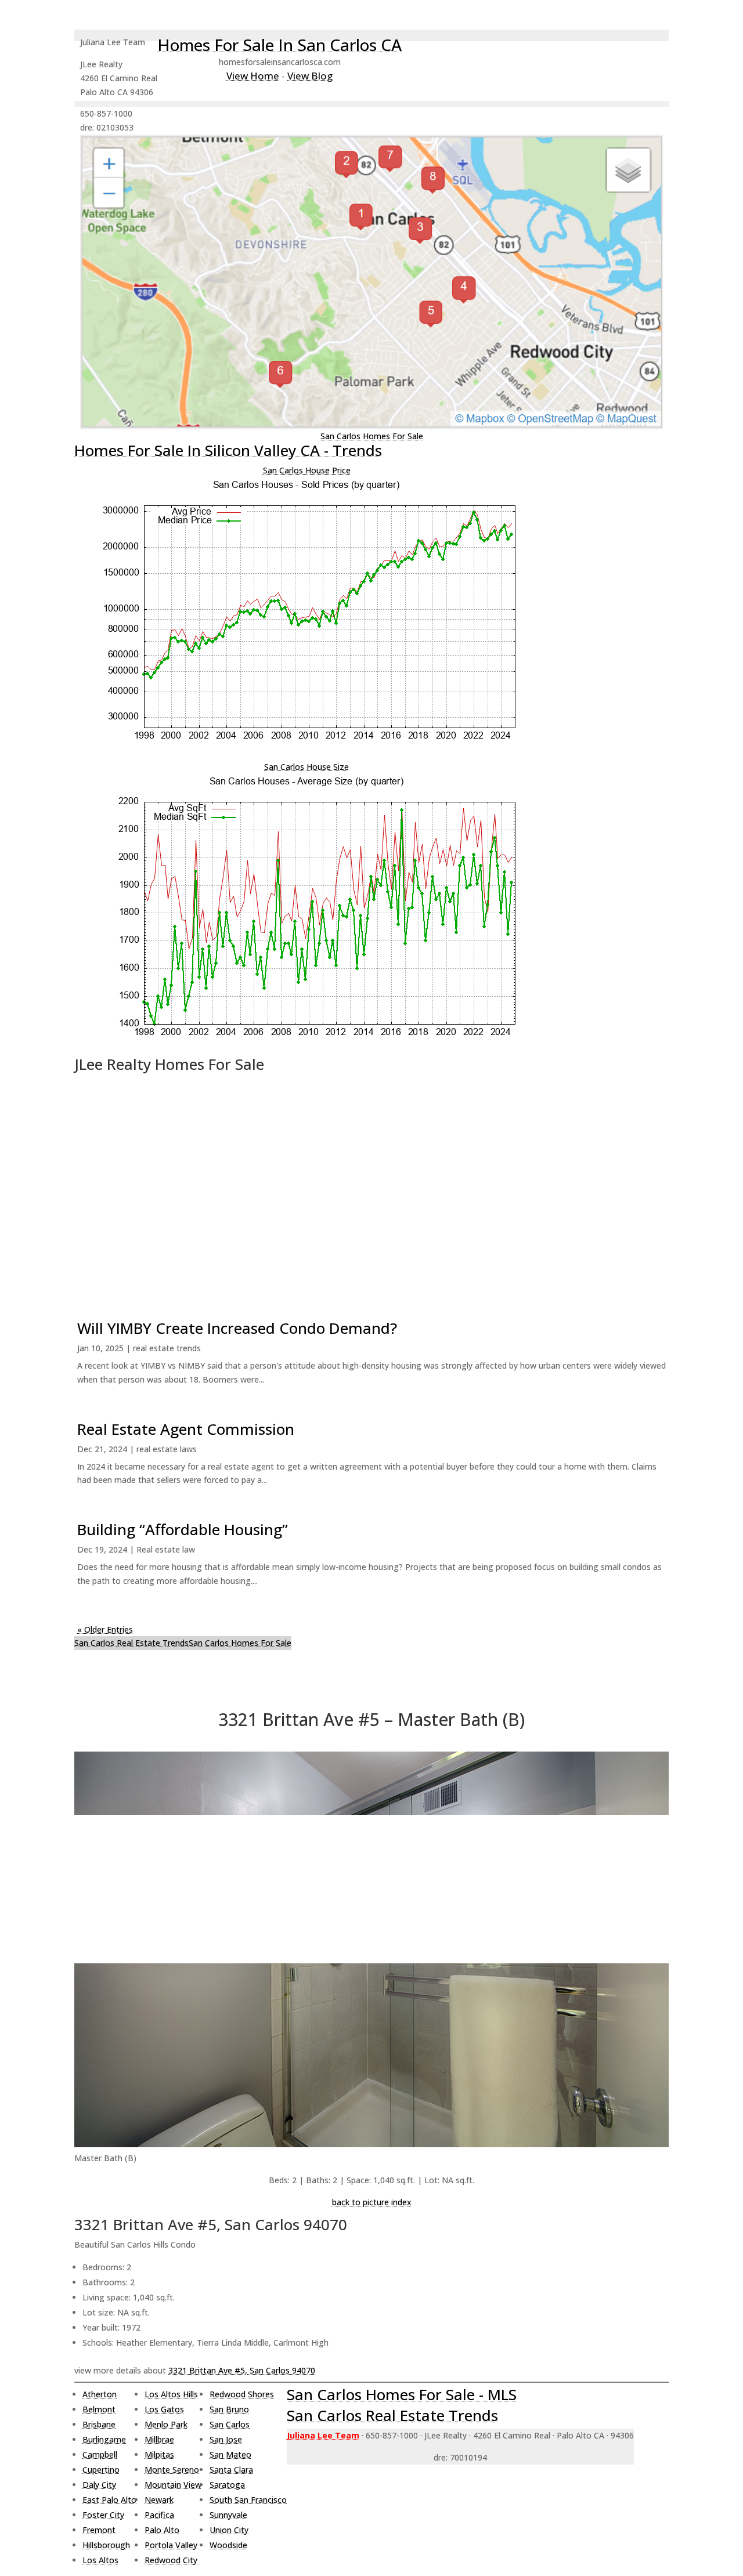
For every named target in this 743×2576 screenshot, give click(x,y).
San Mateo (230, 2454)
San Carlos (230, 2424)
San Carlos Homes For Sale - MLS (402, 2394)
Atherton (100, 2394)
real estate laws (167, 1449)
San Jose (226, 2439)
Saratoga (227, 2485)
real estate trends (167, 1348)
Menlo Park (166, 2424)
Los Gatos (164, 2409)
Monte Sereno (172, 2470)
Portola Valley (171, 2545)
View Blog (310, 76)
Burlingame (104, 2439)
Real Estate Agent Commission (186, 1429)
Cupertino (101, 2470)
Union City (229, 2530)
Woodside (228, 2545)
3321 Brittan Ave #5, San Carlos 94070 (242, 2370)
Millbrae (159, 2439)
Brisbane (99, 2424)
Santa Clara (231, 2470)
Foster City (103, 2515)
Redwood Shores (242, 2394)
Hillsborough (106, 2545)
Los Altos (100, 2560)
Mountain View (173, 2485)
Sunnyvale (228, 2515)
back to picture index (372, 2202)
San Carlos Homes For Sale (372, 436)
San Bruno (229, 2409)
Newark (159, 2500)
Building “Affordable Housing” (183, 1529)
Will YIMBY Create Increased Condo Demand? (237, 1328)
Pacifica (159, 2515)
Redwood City (171, 2560)
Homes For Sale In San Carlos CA (279, 45)
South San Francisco (248, 2500)
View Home (253, 76)
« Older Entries (105, 1629)
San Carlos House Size (306, 767)
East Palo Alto (109, 2500)
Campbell (100, 2454)
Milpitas (159, 2454)
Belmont (99, 2409)
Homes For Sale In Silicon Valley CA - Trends (228, 450)
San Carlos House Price (307, 470)
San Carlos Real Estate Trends (131, 1643)
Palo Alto (162, 2530)
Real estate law (166, 1549)
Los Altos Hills (171, 2394)
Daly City (99, 2485)
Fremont (99, 2530)
